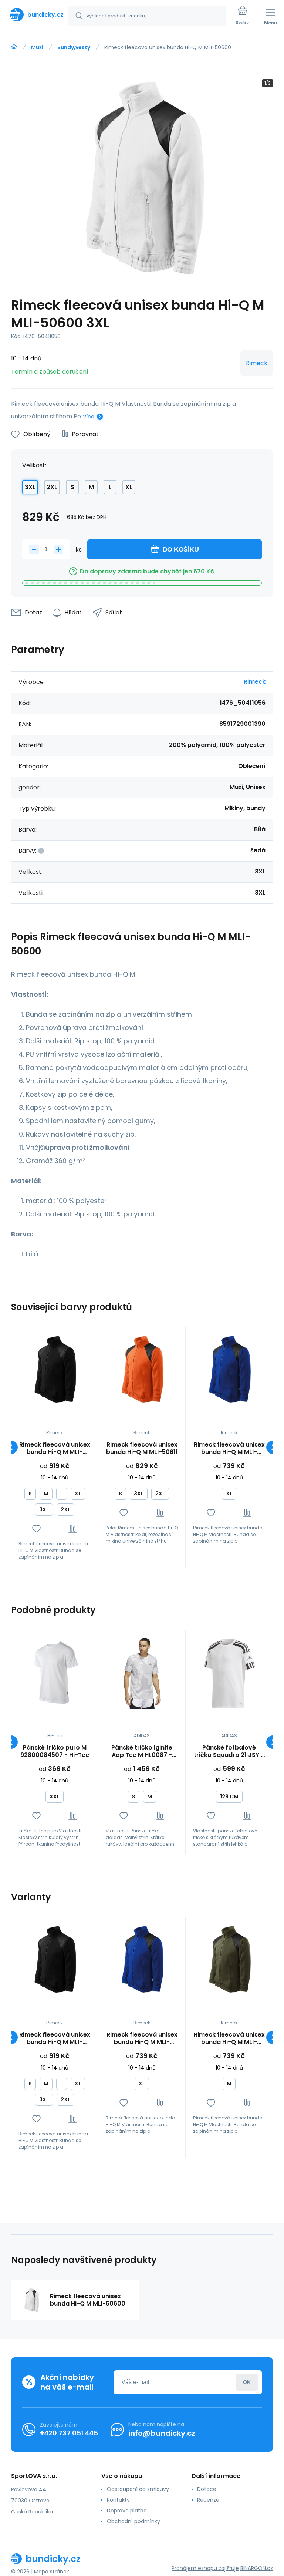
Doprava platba (127, 2511)
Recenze (208, 2500)
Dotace (207, 2489)
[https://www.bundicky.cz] (14, 47)
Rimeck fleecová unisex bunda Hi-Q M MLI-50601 (55, 1448)
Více (89, 417)
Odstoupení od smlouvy (138, 2489)
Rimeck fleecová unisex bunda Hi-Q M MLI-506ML (229, 2038)
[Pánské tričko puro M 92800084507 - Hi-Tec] (55, 1673)
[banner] (34, 15)
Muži (37, 47)
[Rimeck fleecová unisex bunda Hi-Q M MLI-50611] (142, 1370)
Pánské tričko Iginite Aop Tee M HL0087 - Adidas (142, 1751)
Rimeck (257, 363)
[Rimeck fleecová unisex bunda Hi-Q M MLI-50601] (55, 1370)
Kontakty (118, 2500)
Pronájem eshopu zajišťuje (205, 2568)
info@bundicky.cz (162, 2433)
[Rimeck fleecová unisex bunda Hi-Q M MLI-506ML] (229, 1960)
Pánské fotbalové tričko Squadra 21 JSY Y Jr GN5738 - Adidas (229, 1751)
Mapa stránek (52, 2572)
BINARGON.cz (257, 2568)
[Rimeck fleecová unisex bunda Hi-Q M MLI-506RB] (229, 1370)
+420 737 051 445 (69, 2433)
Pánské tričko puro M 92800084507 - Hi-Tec (55, 1751)
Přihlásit (247, 2382)
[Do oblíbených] (36, 1529)
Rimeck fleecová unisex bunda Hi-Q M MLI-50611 (142, 1448)
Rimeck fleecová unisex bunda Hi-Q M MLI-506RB (229, 1448)
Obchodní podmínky (133, 2521)
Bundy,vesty (74, 47)
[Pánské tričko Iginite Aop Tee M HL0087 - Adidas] (142, 1673)
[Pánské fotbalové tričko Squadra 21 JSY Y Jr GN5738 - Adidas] (229, 1673)
